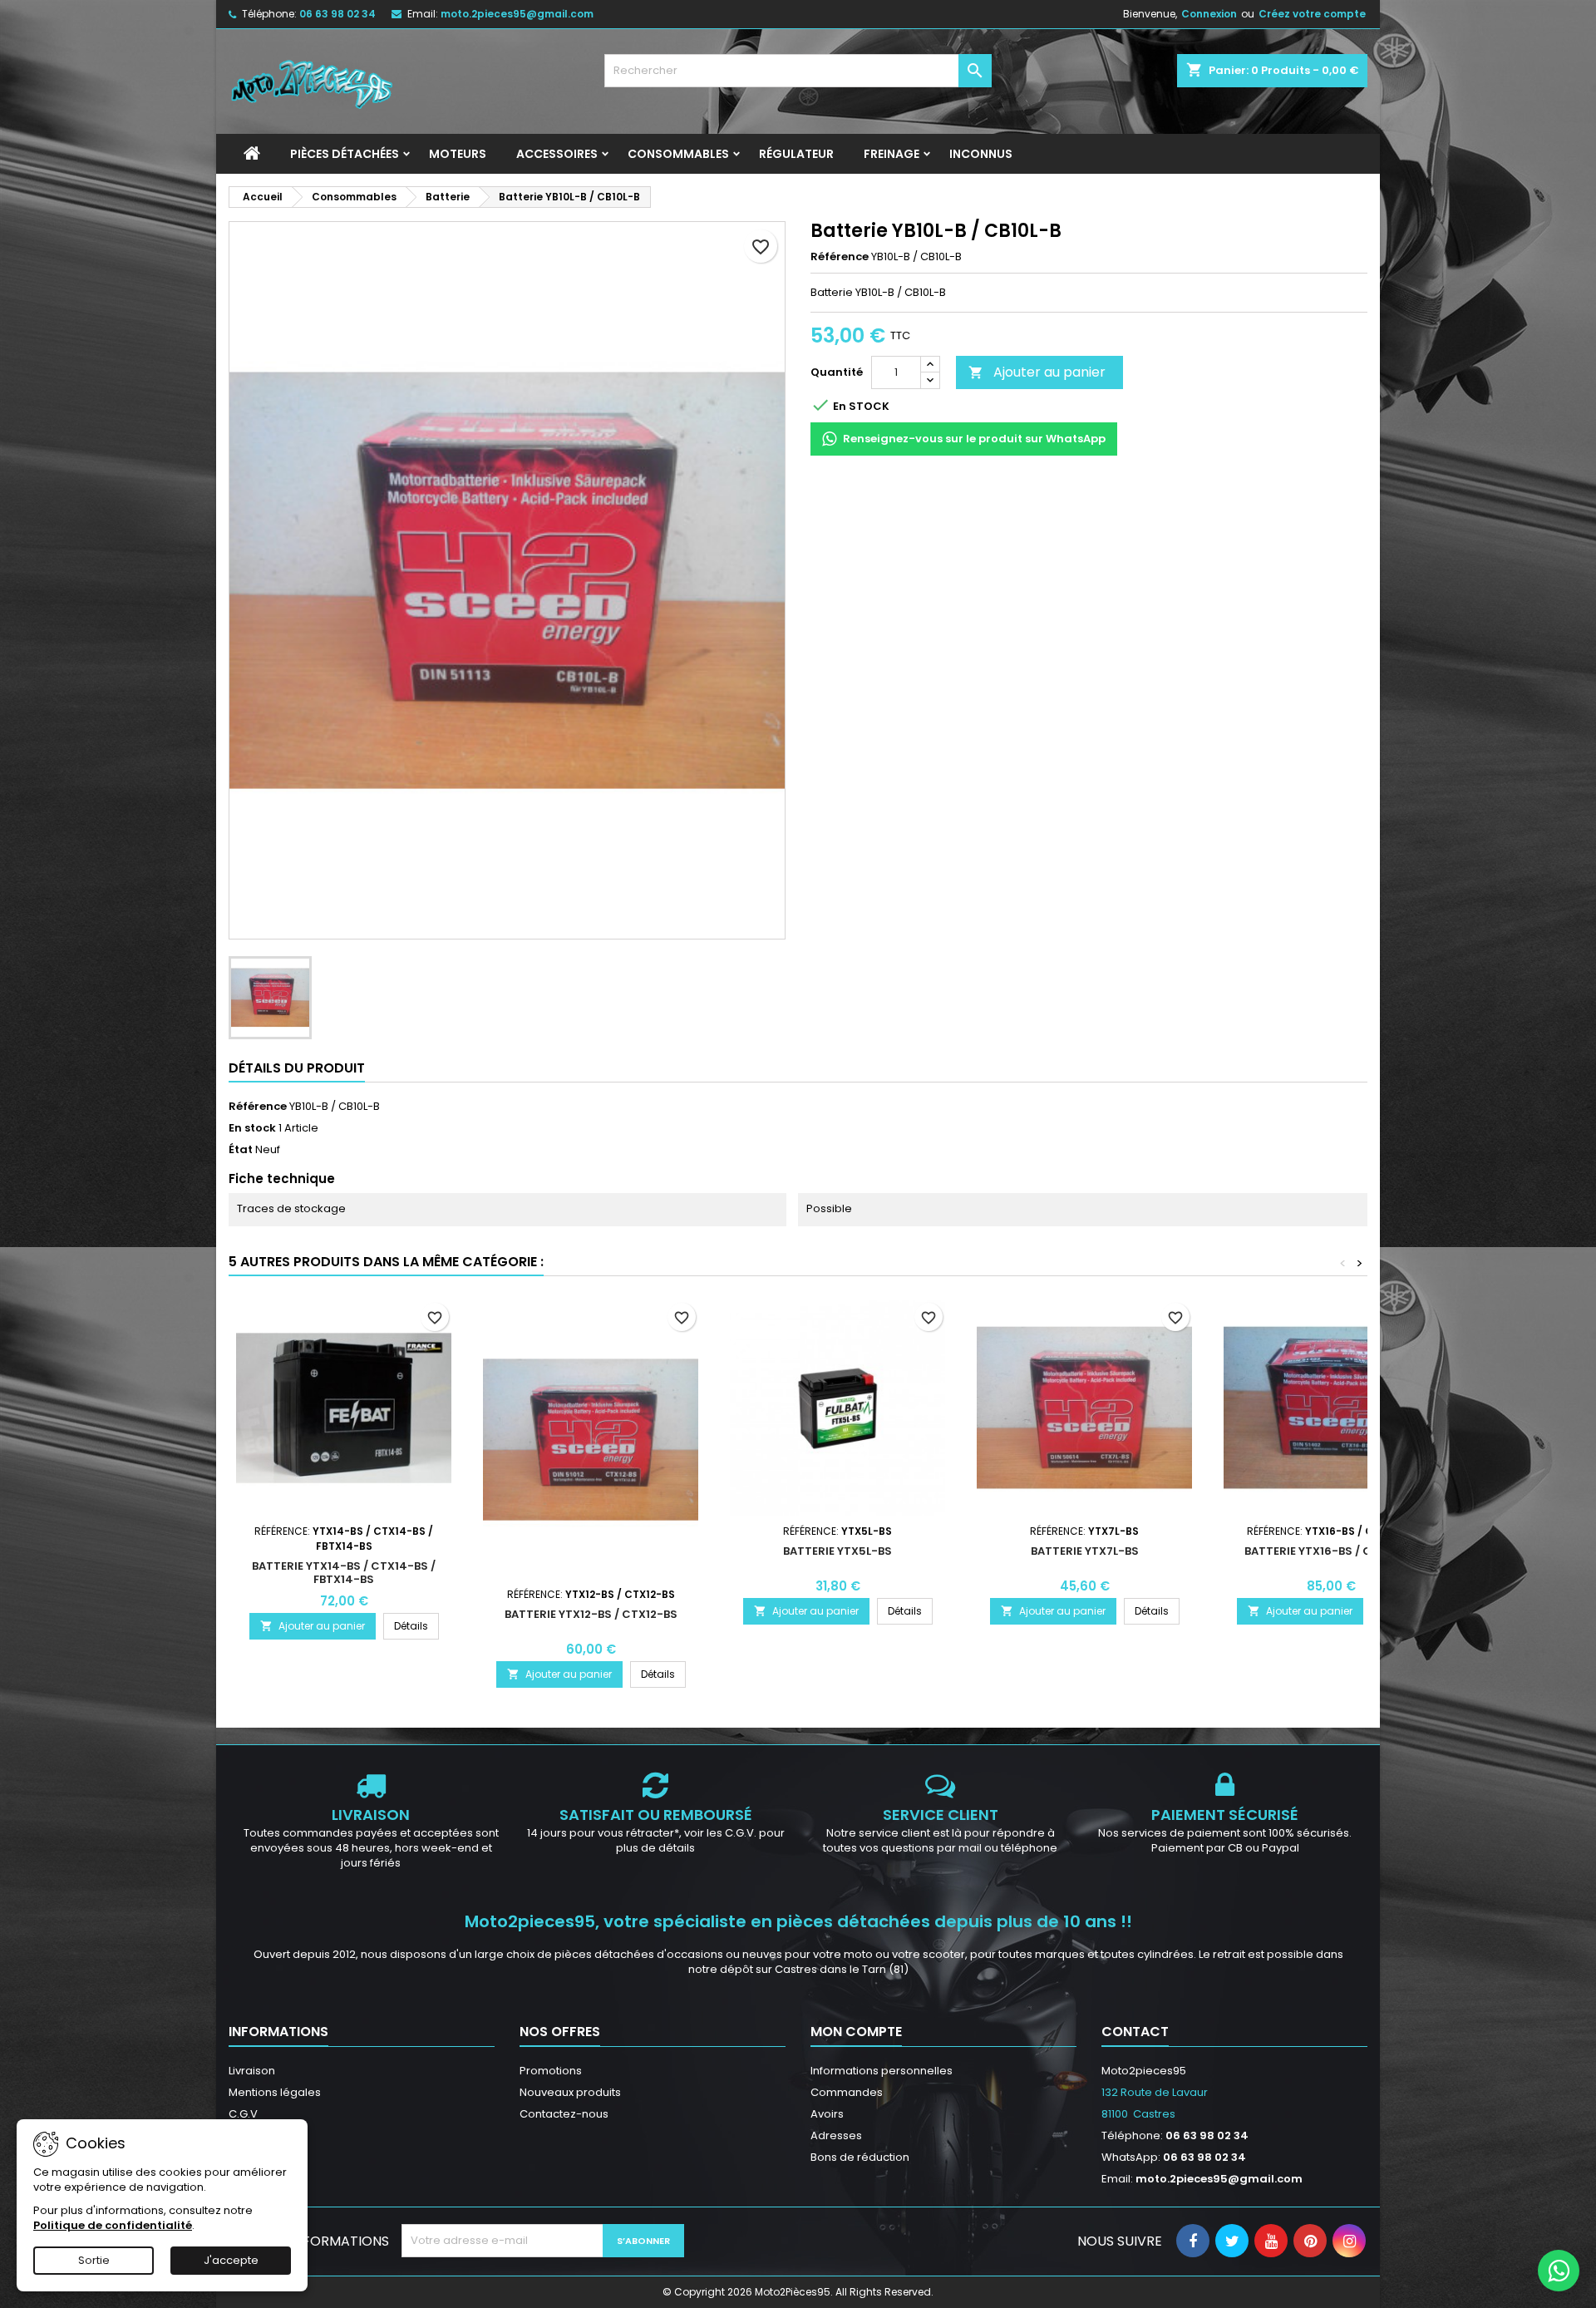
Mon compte (856, 2032)
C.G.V (243, 2114)
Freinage (892, 154)
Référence (840, 257)
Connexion (1209, 14)
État (241, 1150)
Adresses (836, 2135)
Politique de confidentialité (113, 2225)
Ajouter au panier (1037, 372)
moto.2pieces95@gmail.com (517, 14)
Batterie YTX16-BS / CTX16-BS (1332, 1551)
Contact (1135, 2032)
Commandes (847, 2092)
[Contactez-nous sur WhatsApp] (1559, 2271)
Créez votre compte (1312, 14)
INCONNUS (981, 154)
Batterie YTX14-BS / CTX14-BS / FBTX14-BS (344, 1573)
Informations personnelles (882, 2071)
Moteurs (458, 154)
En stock (252, 1128)
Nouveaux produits (570, 2092)
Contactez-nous (564, 2114)
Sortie (94, 2260)
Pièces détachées (345, 154)
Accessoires (557, 154)
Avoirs (827, 2114)
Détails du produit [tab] (297, 1068)
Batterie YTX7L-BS (1085, 1551)
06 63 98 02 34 (337, 14)
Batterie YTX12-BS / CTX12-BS (591, 1614)
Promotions (551, 2071)
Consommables (678, 154)
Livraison (252, 2071)
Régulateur (796, 154)
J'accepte (231, 2260)
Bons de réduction (860, 2157)
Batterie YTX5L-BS (837, 1551)
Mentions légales (275, 2092)
